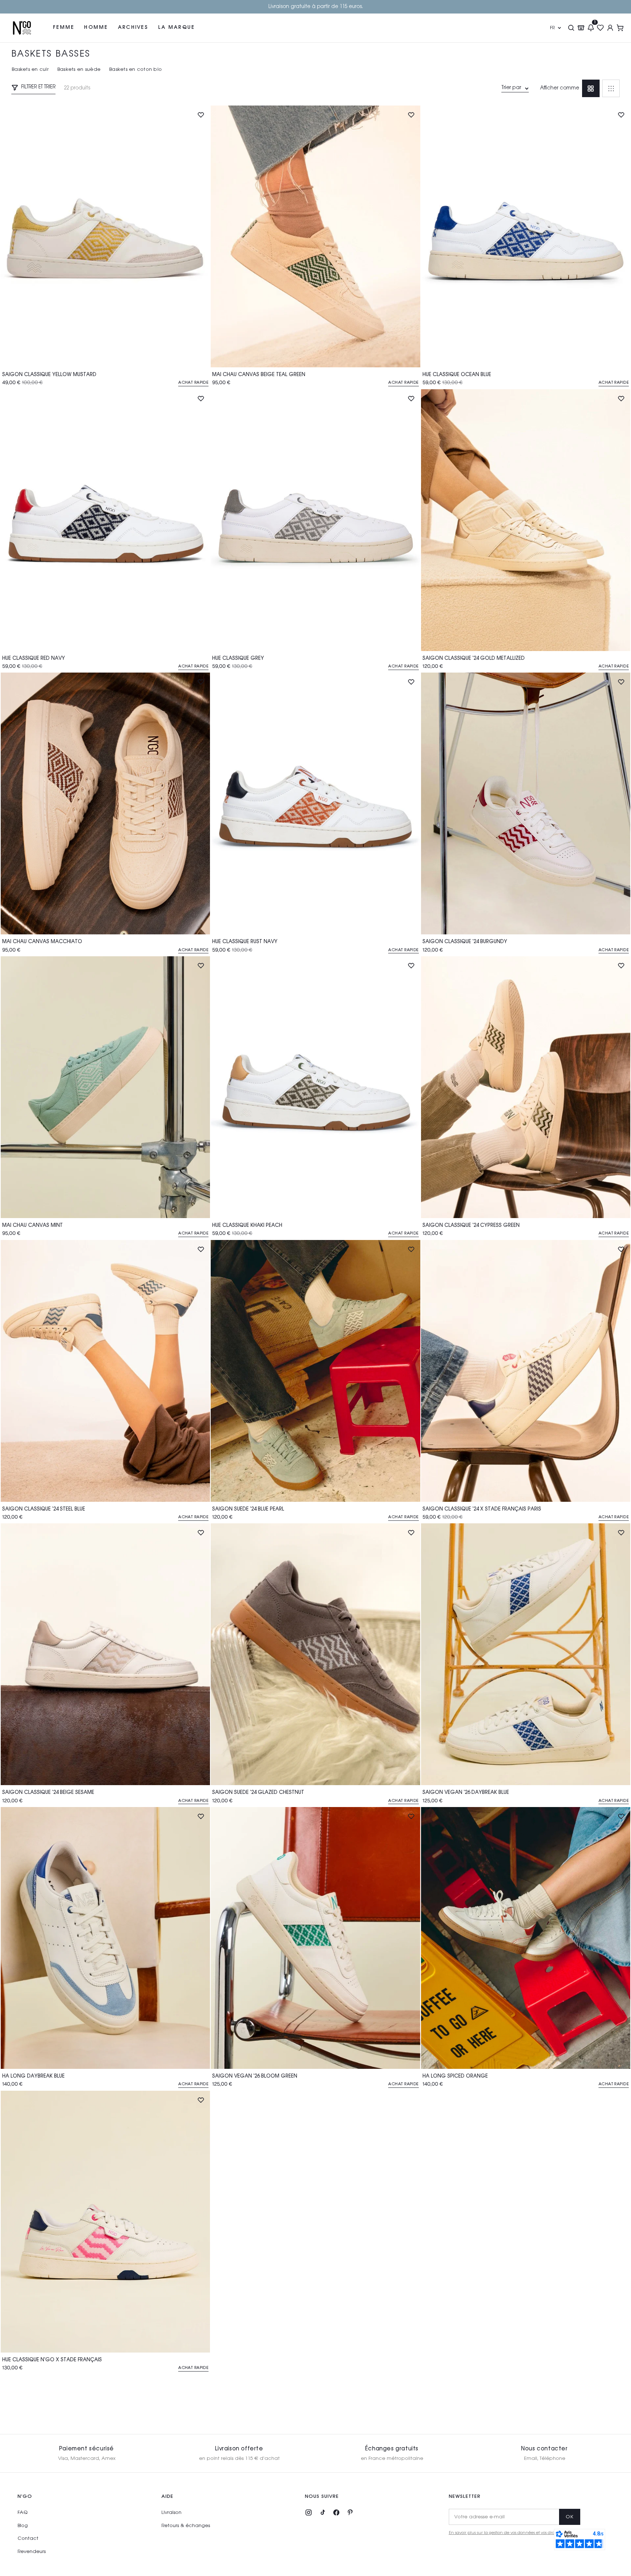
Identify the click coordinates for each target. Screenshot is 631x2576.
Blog (23, 2526)
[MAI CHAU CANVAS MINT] (105, 1087)
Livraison (171, 2513)
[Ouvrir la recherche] (571, 28)
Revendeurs (32, 2552)
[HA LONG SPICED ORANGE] (526, 1938)
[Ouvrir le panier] (620, 28)
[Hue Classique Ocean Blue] (526, 236)
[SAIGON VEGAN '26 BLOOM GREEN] (315, 1938)
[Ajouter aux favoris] (201, 115)
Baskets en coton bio (135, 70)
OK (570, 2517)
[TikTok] (322, 2512)
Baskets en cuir (30, 70)
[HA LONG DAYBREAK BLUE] (105, 1938)
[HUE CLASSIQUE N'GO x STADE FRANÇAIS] (105, 2222)
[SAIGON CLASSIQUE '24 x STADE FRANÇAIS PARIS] (526, 1371)
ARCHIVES (133, 27)
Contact (28, 2539)
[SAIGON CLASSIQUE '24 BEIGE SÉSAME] (105, 1654)
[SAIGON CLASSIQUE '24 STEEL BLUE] (105, 1371)
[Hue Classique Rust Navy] (315, 803)
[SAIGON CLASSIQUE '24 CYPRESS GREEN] (526, 1087)
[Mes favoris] (601, 28)
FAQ (22, 2513)
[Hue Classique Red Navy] (105, 520)
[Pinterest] (350, 2512)
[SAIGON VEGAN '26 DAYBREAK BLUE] (526, 1654)
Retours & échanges (186, 2526)
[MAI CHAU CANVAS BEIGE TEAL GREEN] (315, 236)
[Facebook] (336, 2512)
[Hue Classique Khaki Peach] (315, 1087)
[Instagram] (309, 2512)
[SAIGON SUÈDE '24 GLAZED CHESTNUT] (315, 1654)
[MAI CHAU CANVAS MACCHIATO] (105, 803)
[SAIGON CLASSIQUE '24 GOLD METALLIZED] (526, 520)
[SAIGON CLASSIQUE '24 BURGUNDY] (526, 803)
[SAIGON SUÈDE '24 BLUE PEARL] (315, 1371)
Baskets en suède (79, 70)
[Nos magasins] (581, 28)
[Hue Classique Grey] (315, 520)
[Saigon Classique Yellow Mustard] (105, 236)
